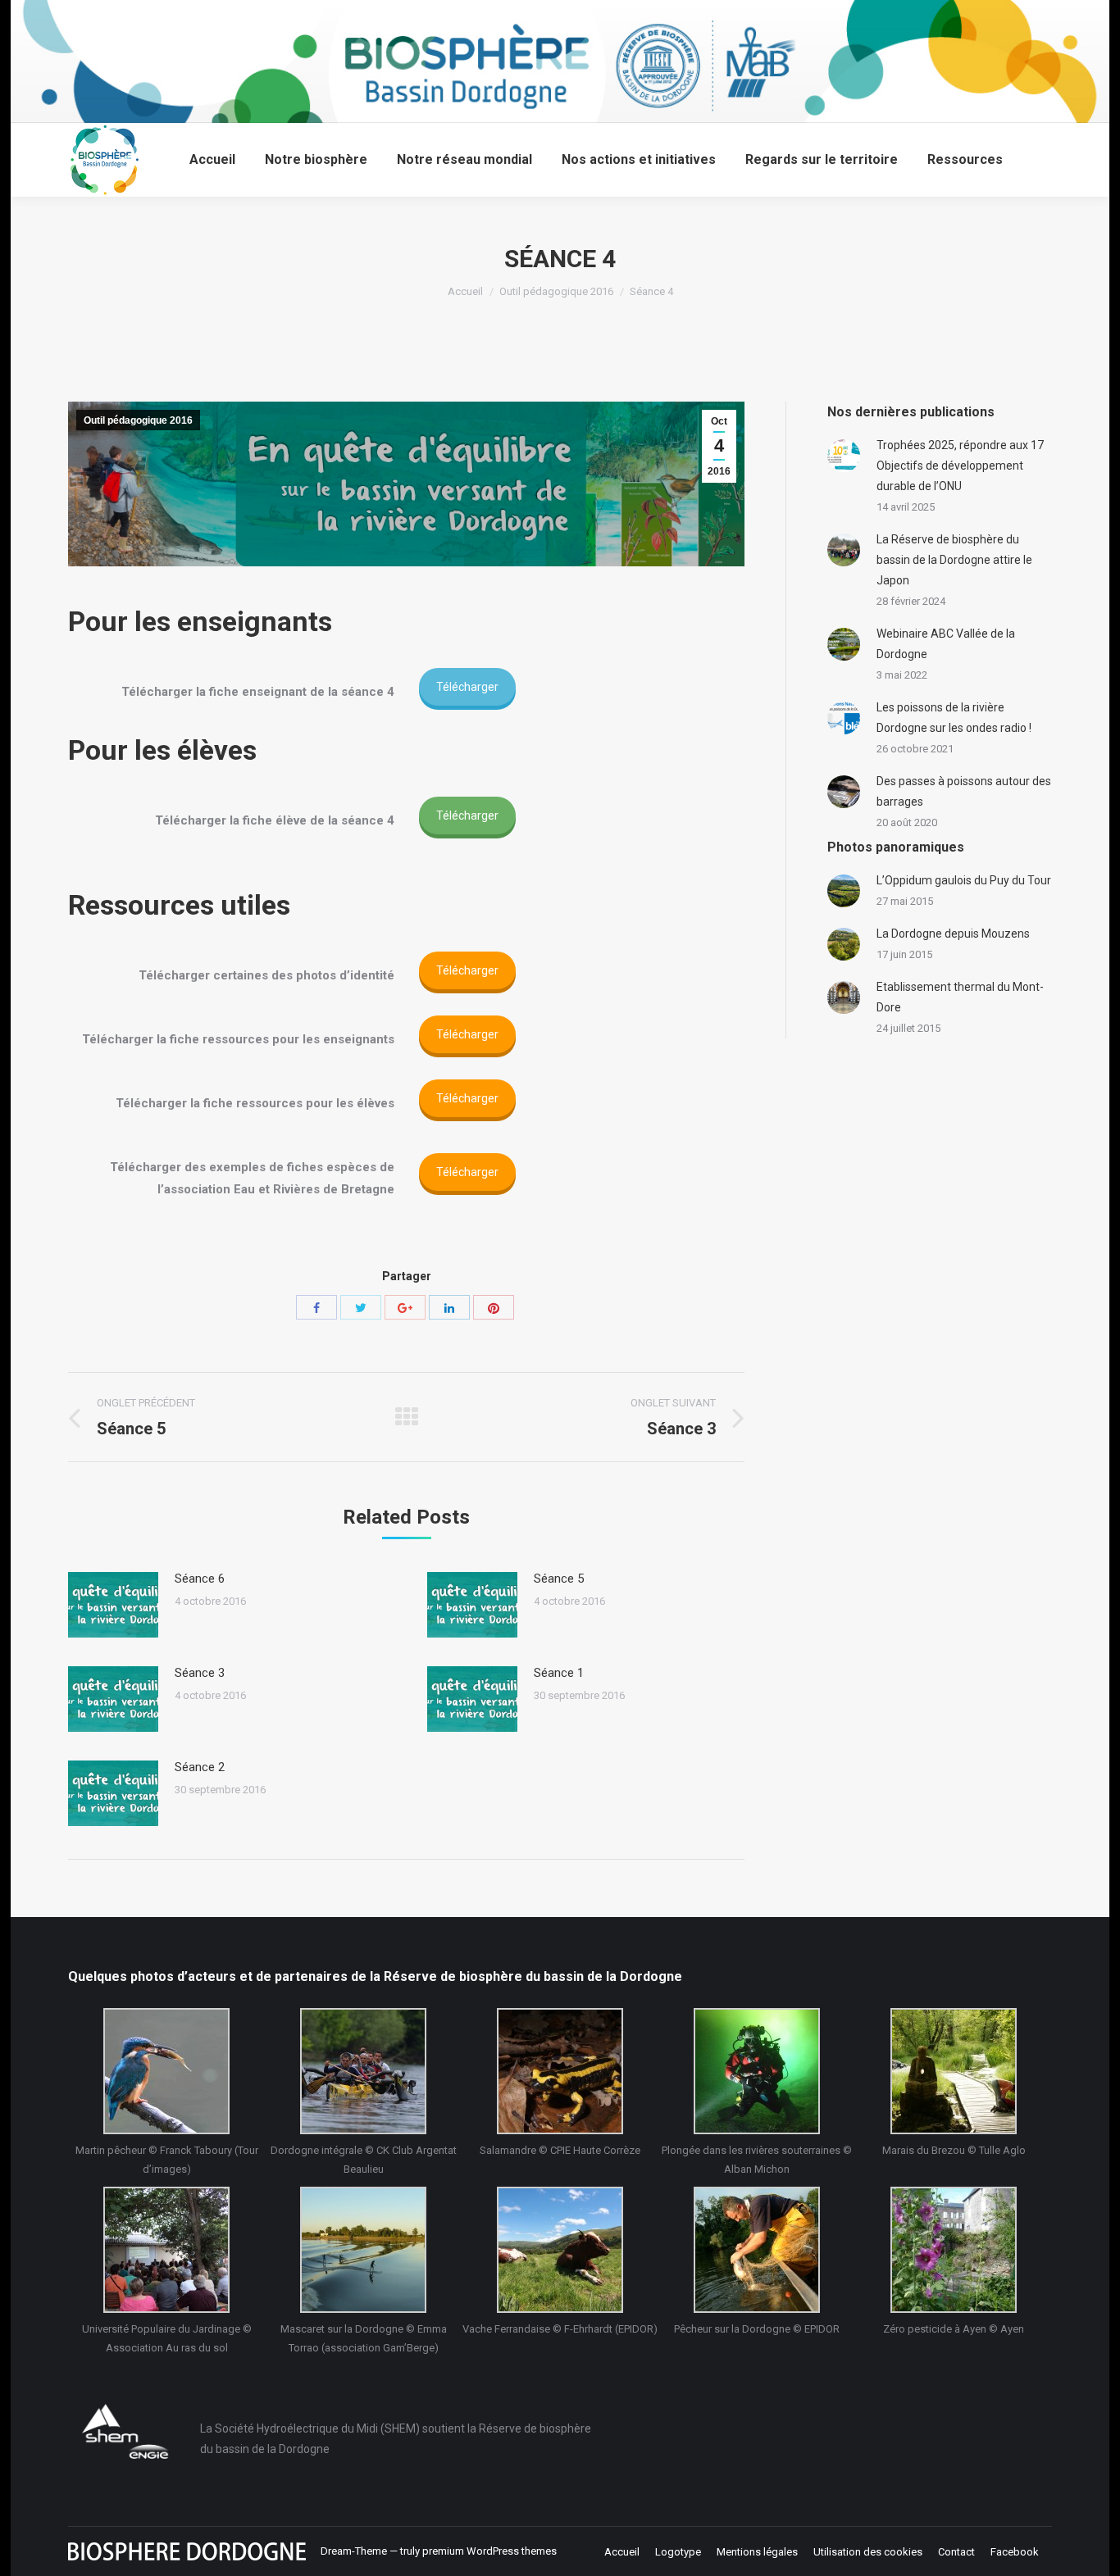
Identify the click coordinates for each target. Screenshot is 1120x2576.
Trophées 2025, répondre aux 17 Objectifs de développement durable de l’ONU (960, 466)
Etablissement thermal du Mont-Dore (960, 997)
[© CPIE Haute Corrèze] (560, 2071)
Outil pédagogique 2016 (556, 291)
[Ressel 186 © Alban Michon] (757, 2071)
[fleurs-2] (954, 2250)
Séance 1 (559, 1673)
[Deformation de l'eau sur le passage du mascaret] (363, 2250)
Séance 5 (559, 1579)
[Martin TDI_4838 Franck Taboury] (166, 2071)
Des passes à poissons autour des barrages (964, 791)
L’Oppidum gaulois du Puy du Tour (964, 880)
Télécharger (467, 687)
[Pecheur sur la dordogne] (757, 2250)
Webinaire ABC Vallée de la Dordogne (946, 644)
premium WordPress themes (489, 2551)
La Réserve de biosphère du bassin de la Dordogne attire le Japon (954, 560)
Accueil (465, 291)
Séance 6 (200, 1579)
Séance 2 (200, 1767)
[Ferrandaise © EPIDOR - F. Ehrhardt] (560, 2250)
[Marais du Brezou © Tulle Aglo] (954, 2071)
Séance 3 (200, 1673)
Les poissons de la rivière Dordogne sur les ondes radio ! (954, 718)
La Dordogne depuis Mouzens (953, 934)
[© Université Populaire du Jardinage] (166, 2250)
